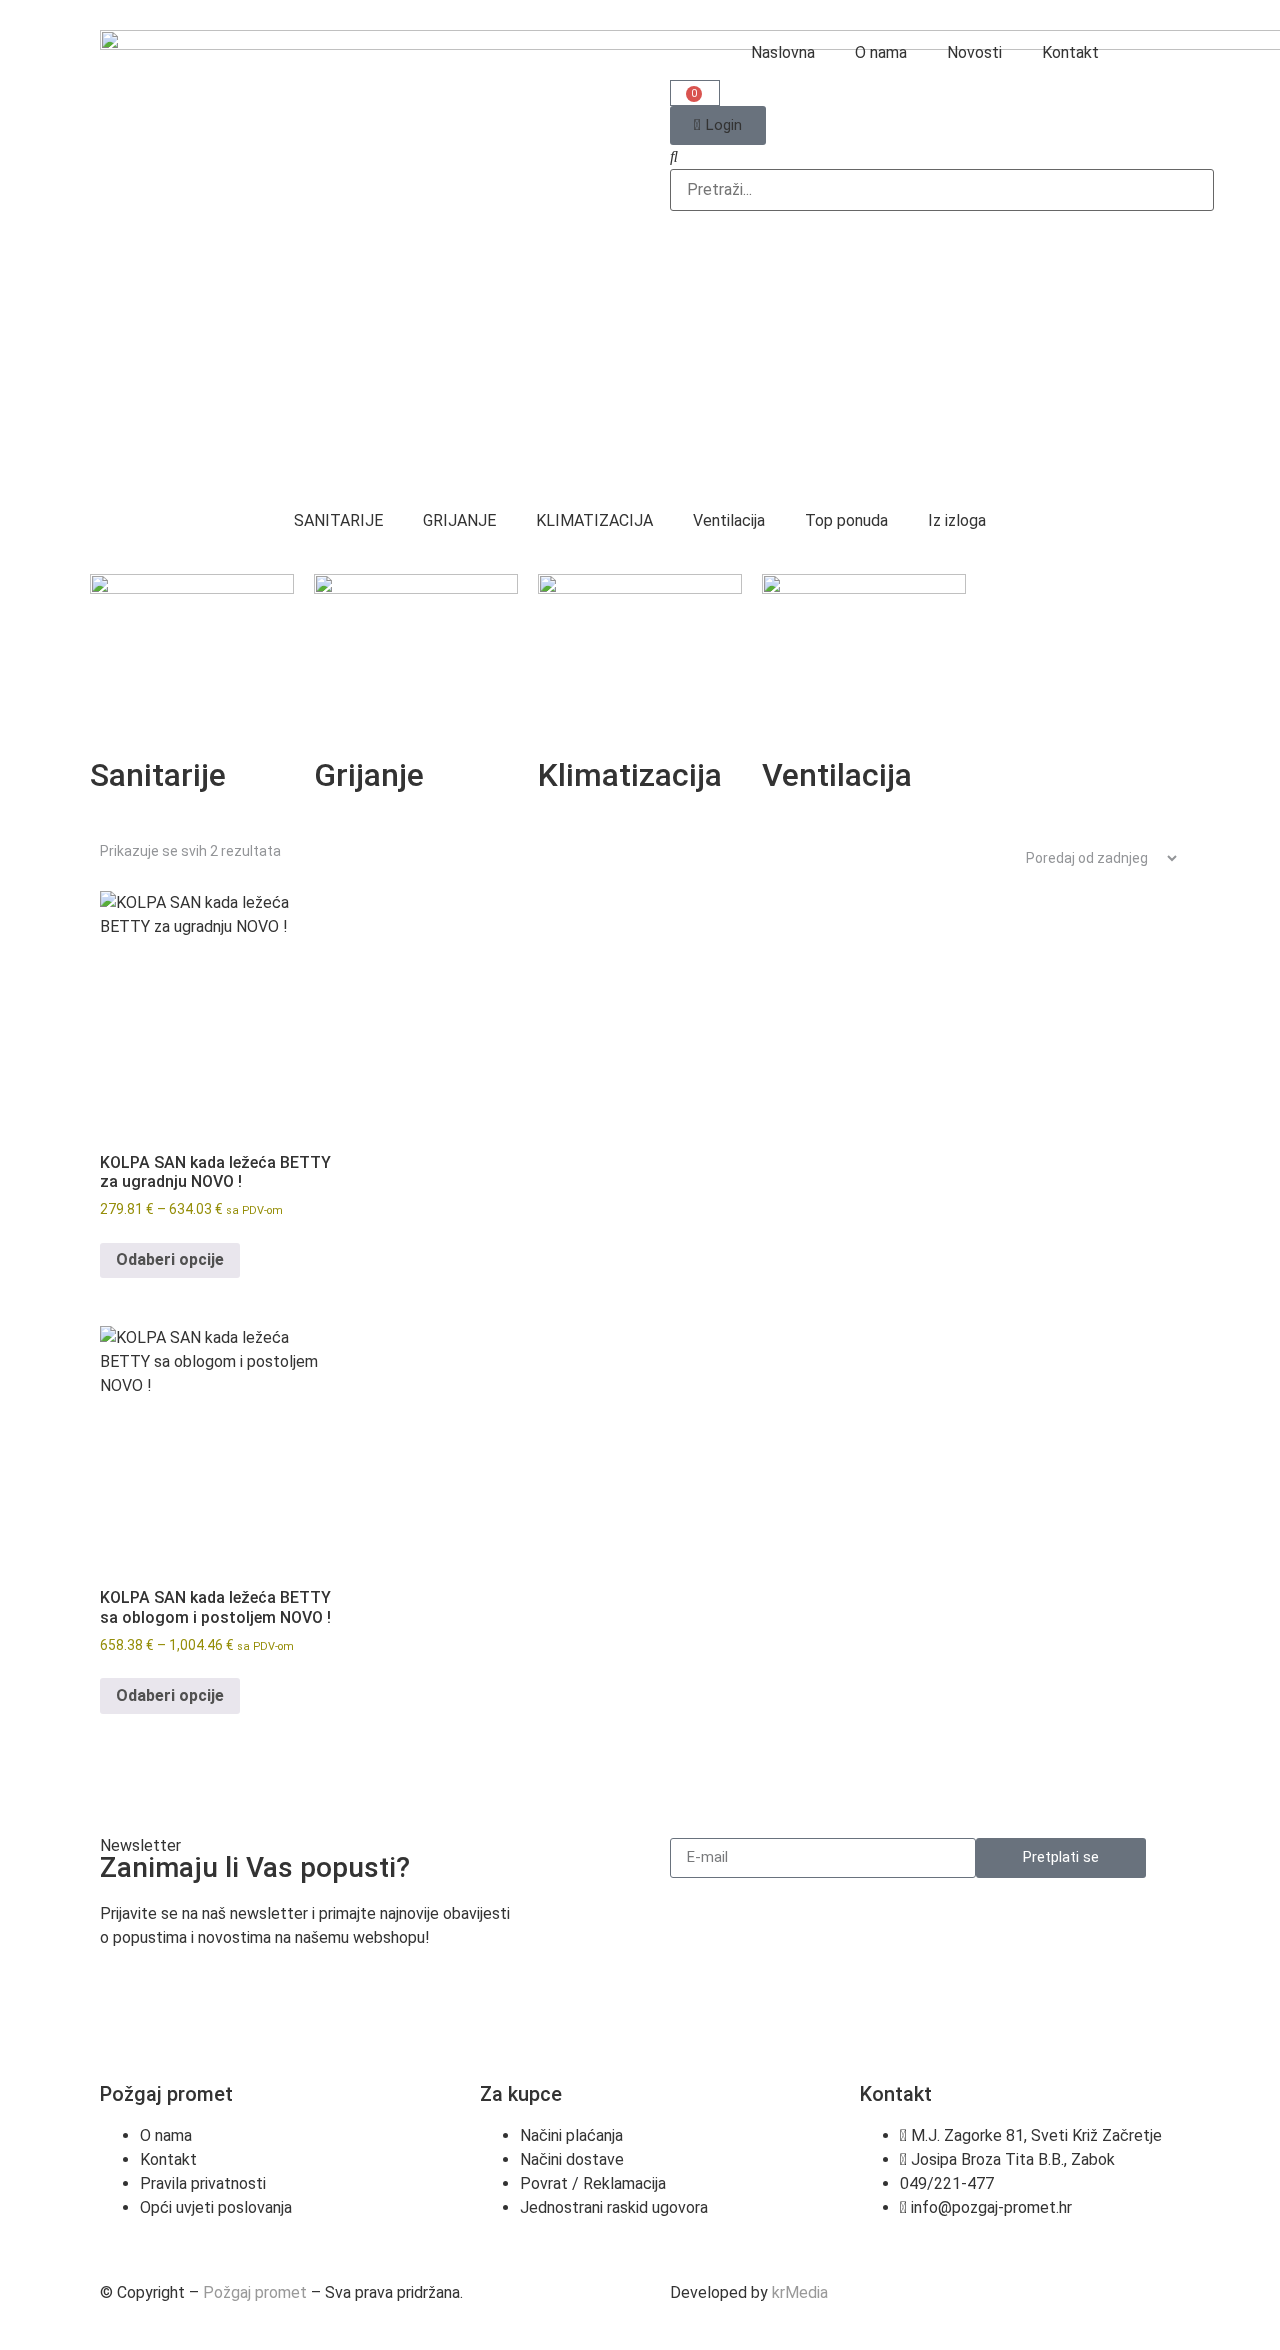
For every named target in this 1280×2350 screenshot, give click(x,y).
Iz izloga (957, 520)
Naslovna (783, 52)
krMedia (800, 2292)
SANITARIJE (338, 520)
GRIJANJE (459, 520)
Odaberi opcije (170, 1259)
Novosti (974, 52)
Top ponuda (846, 520)
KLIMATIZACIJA (594, 520)
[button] (925, 157)
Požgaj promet (255, 2292)
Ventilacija (729, 520)
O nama (881, 52)
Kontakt (1070, 52)
